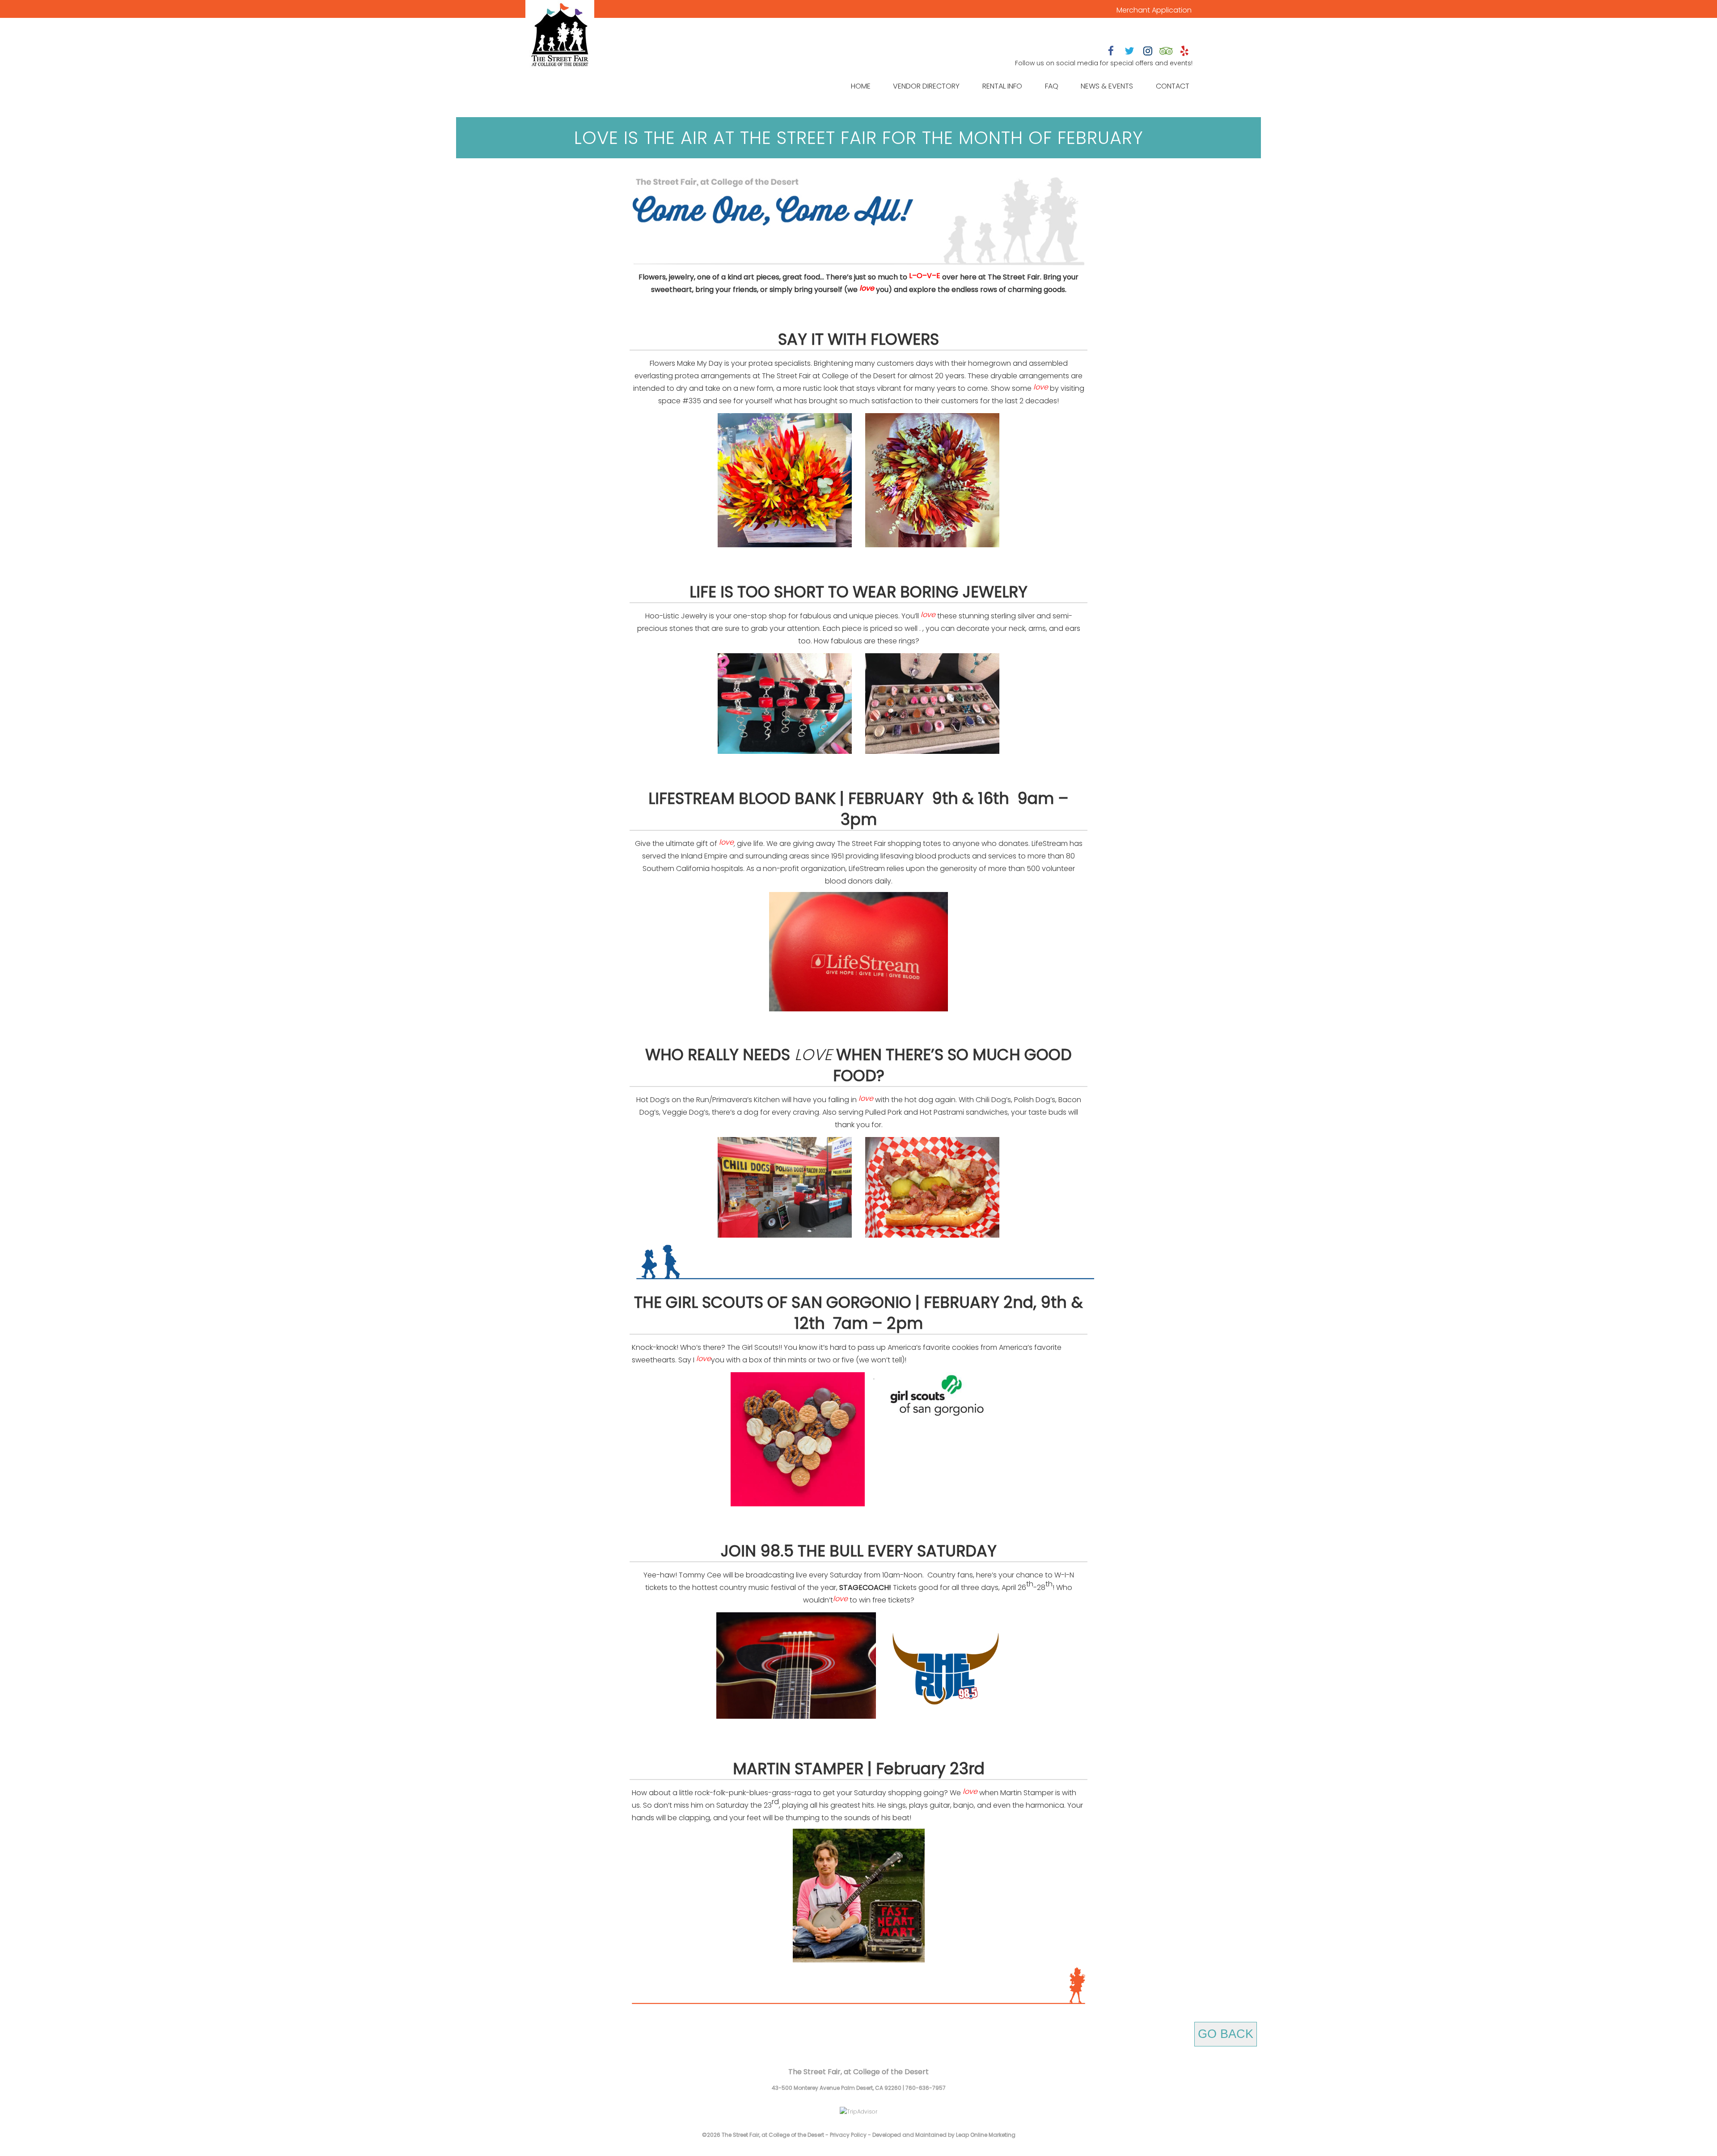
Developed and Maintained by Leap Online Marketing (944, 2135)
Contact (1173, 86)
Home (861, 86)
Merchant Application (1154, 10)
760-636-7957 (926, 2088)
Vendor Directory (926, 86)
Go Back (1226, 2034)
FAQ (1052, 86)
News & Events (1107, 86)
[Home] (560, 36)
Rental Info (1002, 86)
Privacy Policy (848, 2135)
